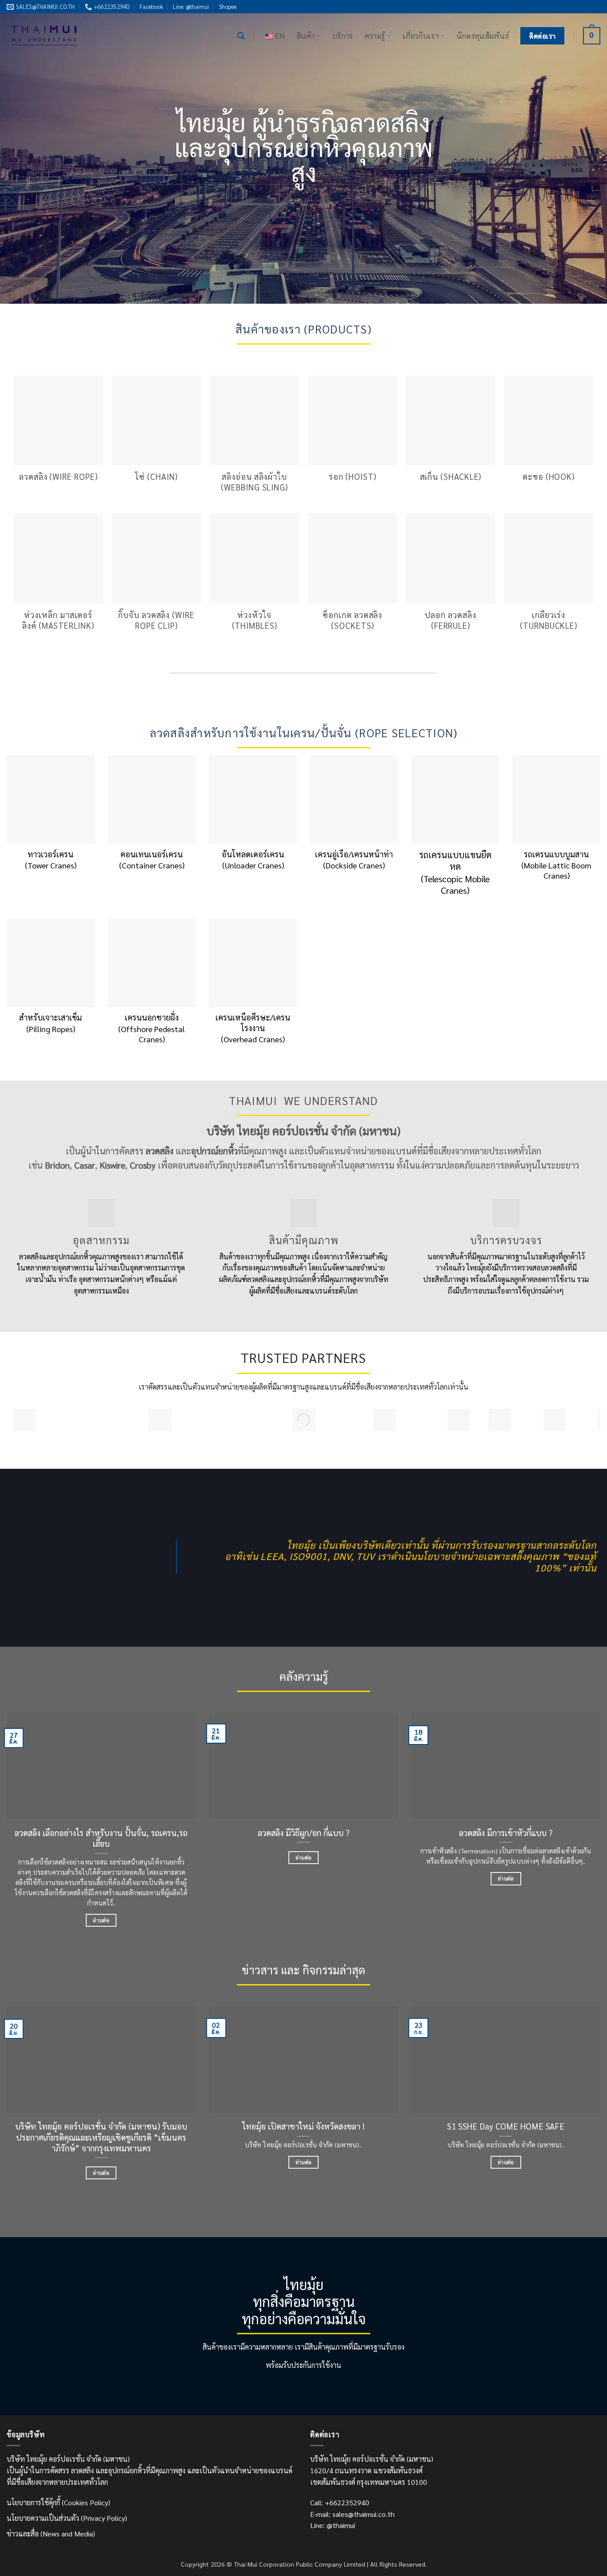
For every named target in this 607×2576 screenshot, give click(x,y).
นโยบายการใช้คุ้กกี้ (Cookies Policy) (58, 2502)
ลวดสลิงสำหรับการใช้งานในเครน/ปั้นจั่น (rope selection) (304, 733)
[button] (241, 36)
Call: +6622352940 (340, 2502)
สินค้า (305, 35)
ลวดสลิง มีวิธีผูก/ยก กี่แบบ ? (303, 1833)
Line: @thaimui (191, 6)
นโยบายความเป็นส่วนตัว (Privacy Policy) (67, 2518)
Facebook (151, 6)
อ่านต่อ (101, 1920)
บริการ (343, 35)
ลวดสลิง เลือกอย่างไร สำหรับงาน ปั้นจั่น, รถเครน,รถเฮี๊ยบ (101, 1838)
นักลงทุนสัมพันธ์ (483, 35)
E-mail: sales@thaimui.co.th (352, 2514)
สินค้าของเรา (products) (303, 329)
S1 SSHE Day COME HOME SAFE (506, 2126)
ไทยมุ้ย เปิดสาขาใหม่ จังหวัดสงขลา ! (303, 2126)
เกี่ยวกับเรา (421, 35)
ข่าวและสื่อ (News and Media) (51, 2534)
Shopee (228, 6)
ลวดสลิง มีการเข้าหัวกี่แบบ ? (506, 1833)
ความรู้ (375, 35)
